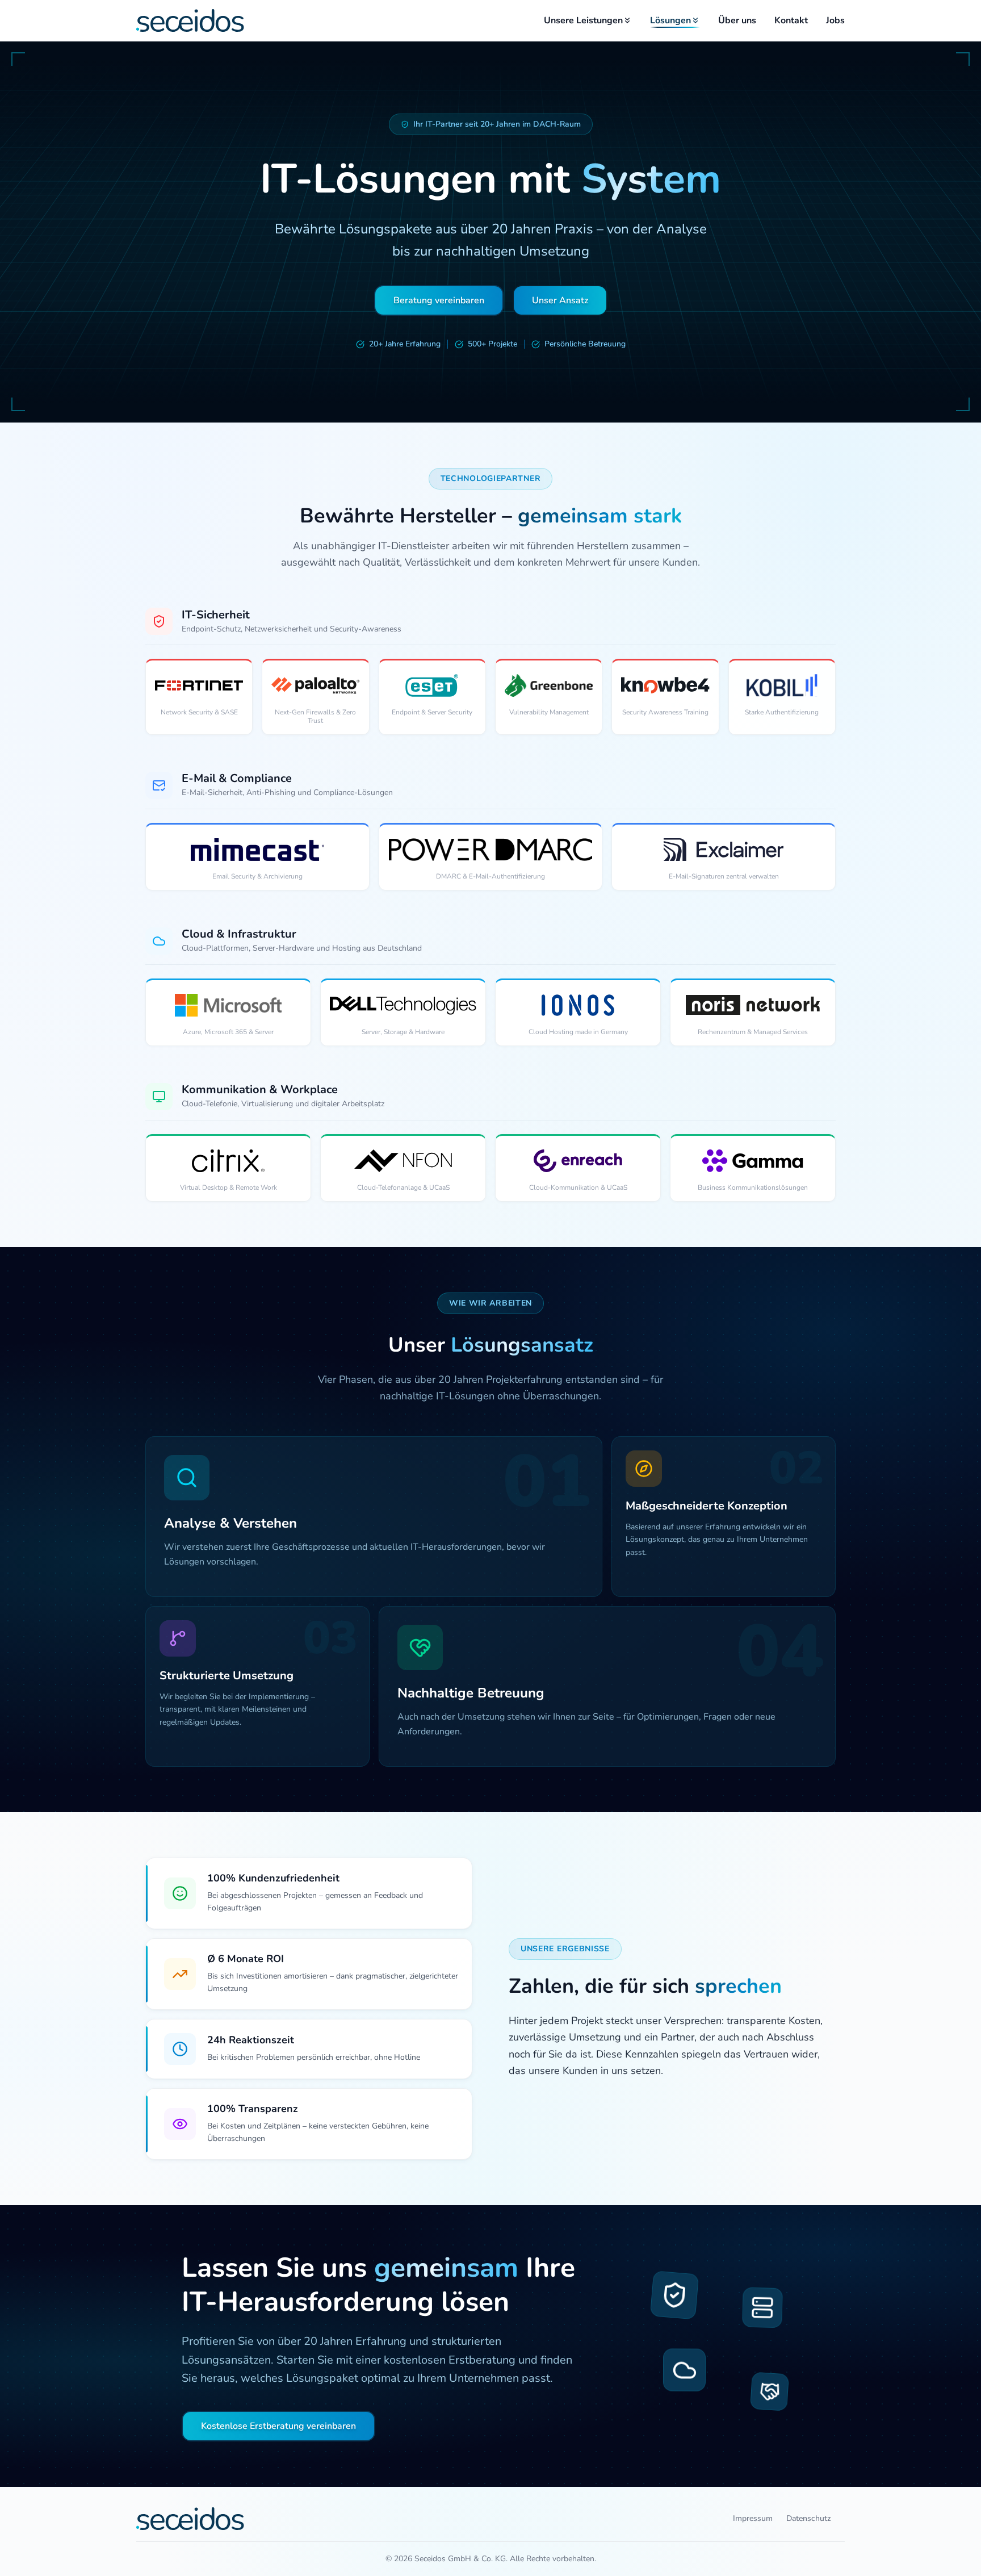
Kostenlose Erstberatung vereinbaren (278, 2426)
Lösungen (670, 20)
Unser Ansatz (560, 300)
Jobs (835, 20)
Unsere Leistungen (583, 20)
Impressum (753, 2518)
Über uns (737, 20)
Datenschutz (809, 2518)
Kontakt (791, 20)
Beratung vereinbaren (439, 300)
